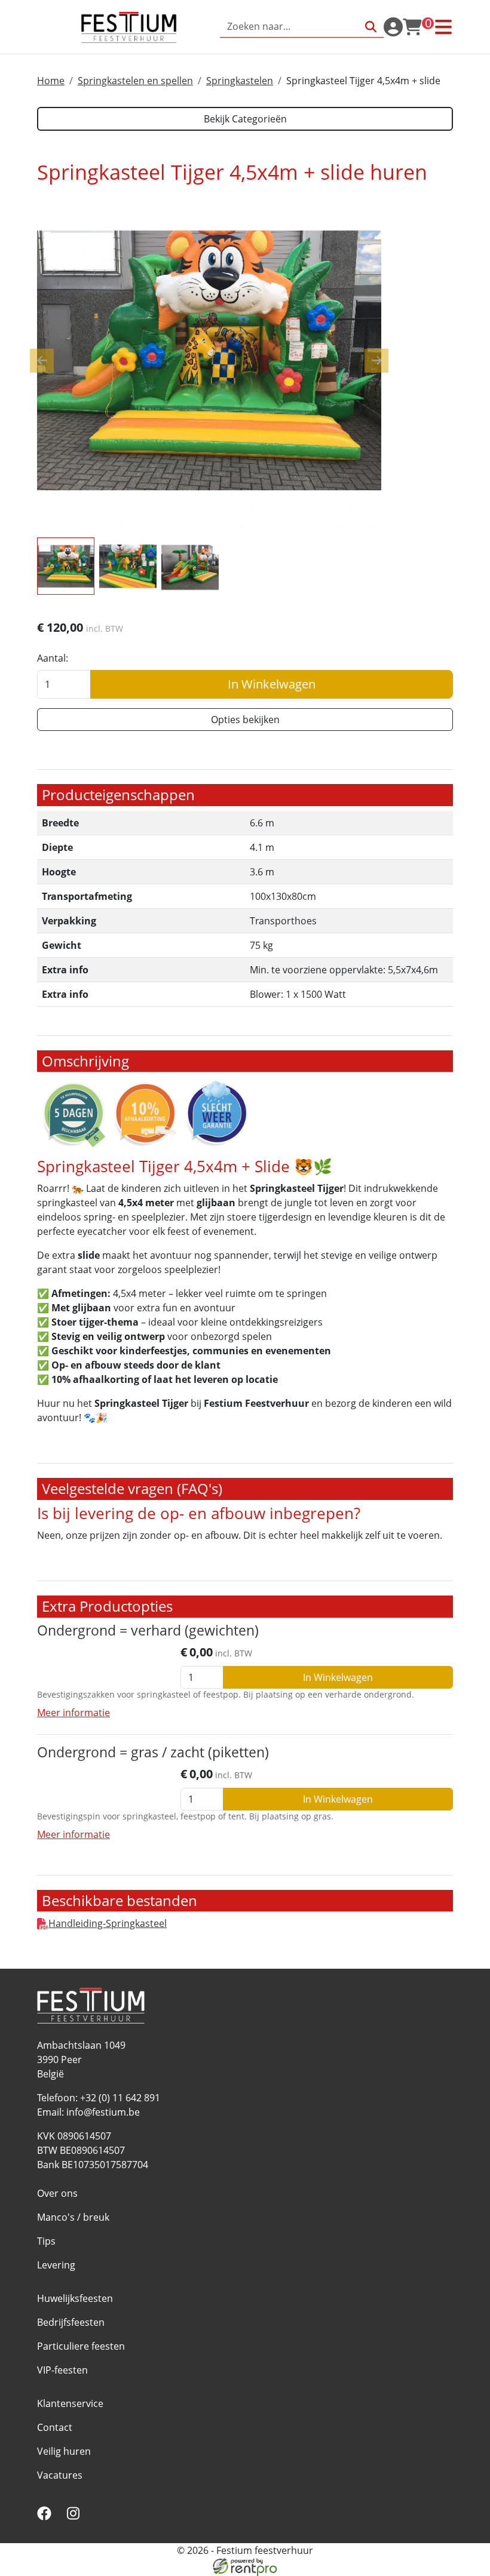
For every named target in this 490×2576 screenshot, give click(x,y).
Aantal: (53, 658)
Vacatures (60, 2475)
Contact (55, 2427)
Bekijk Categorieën (245, 119)
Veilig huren (64, 2451)
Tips (46, 2241)
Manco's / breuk (73, 2217)
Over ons (57, 2193)
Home (51, 81)
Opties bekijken (245, 720)
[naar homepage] (128, 27)
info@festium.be (103, 2112)
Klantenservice (70, 2403)
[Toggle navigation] (443, 27)
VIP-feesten (62, 2370)
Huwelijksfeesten (75, 2298)
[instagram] (75, 2517)
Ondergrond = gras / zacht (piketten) (153, 1752)
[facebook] (47, 2517)
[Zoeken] (371, 27)
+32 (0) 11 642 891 (120, 2098)
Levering (56, 2265)
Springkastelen (240, 81)
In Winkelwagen (272, 684)
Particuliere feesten (81, 2346)
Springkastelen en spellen (135, 81)
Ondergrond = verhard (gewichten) (148, 1630)
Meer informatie (73, 1713)
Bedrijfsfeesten (71, 2322)
